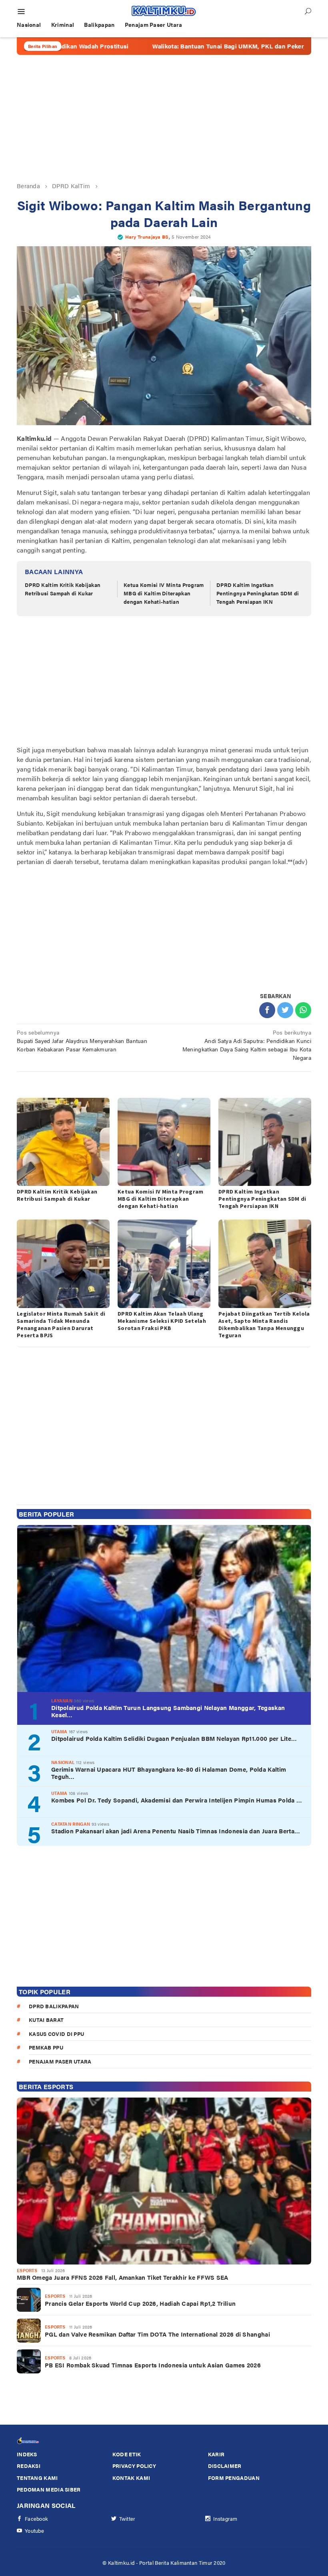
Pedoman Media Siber (49, 2489)
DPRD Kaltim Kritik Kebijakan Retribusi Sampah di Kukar (63, 589)
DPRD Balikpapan (54, 2006)
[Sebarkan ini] (267, 1010)
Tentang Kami (37, 2478)
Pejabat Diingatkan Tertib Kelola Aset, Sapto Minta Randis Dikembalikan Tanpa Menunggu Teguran (264, 1324)
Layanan (62, 1701)
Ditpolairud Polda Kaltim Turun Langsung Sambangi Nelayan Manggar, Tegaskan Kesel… (168, 1711)
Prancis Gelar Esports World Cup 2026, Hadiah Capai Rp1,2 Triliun (140, 2303)
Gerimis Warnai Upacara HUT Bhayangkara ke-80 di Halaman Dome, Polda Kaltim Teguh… (169, 1773)
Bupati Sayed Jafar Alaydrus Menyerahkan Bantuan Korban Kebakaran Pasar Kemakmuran (82, 1041)
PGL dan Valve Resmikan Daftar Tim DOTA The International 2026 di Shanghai (157, 2334)
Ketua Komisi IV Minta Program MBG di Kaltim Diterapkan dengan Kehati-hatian (164, 593)
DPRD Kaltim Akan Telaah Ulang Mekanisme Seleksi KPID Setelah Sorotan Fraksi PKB (162, 1321)
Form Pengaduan (234, 2478)
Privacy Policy (134, 2466)
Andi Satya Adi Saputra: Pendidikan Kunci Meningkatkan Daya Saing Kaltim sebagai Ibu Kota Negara (247, 1045)
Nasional (63, 1762)
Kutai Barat (46, 2020)
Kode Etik (127, 2454)
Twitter (127, 2519)
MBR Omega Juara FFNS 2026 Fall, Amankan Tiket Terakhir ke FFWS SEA (123, 2277)
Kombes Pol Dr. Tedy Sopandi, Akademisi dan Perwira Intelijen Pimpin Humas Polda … (177, 1800)
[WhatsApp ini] (303, 1010)
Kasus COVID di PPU (56, 2034)
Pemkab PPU (46, 2047)
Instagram (225, 2519)
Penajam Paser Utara (60, 2061)
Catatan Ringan (71, 1824)
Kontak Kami (131, 2478)
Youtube (34, 2531)
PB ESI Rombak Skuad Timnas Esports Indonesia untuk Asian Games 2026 (153, 2365)
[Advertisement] (164, 118)
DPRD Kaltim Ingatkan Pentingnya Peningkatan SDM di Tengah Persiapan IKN (258, 593)
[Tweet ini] (285, 1010)
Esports (27, 2270)
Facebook (36, 2519)
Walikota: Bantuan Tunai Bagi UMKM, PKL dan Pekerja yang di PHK (183, 46)
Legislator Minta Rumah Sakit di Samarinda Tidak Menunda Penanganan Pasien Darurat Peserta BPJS (61, 1324)
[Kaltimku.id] (164, 11)
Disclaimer (225, 2466)
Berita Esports (46, 2087)
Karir (216, 2454)
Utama (59, 1731)
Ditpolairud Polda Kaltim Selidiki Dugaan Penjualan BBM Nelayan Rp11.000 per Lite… (174, 1738)
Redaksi (29, 2466)
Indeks (27, 2454)
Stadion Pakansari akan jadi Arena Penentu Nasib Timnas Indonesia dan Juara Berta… (176, 1831)
